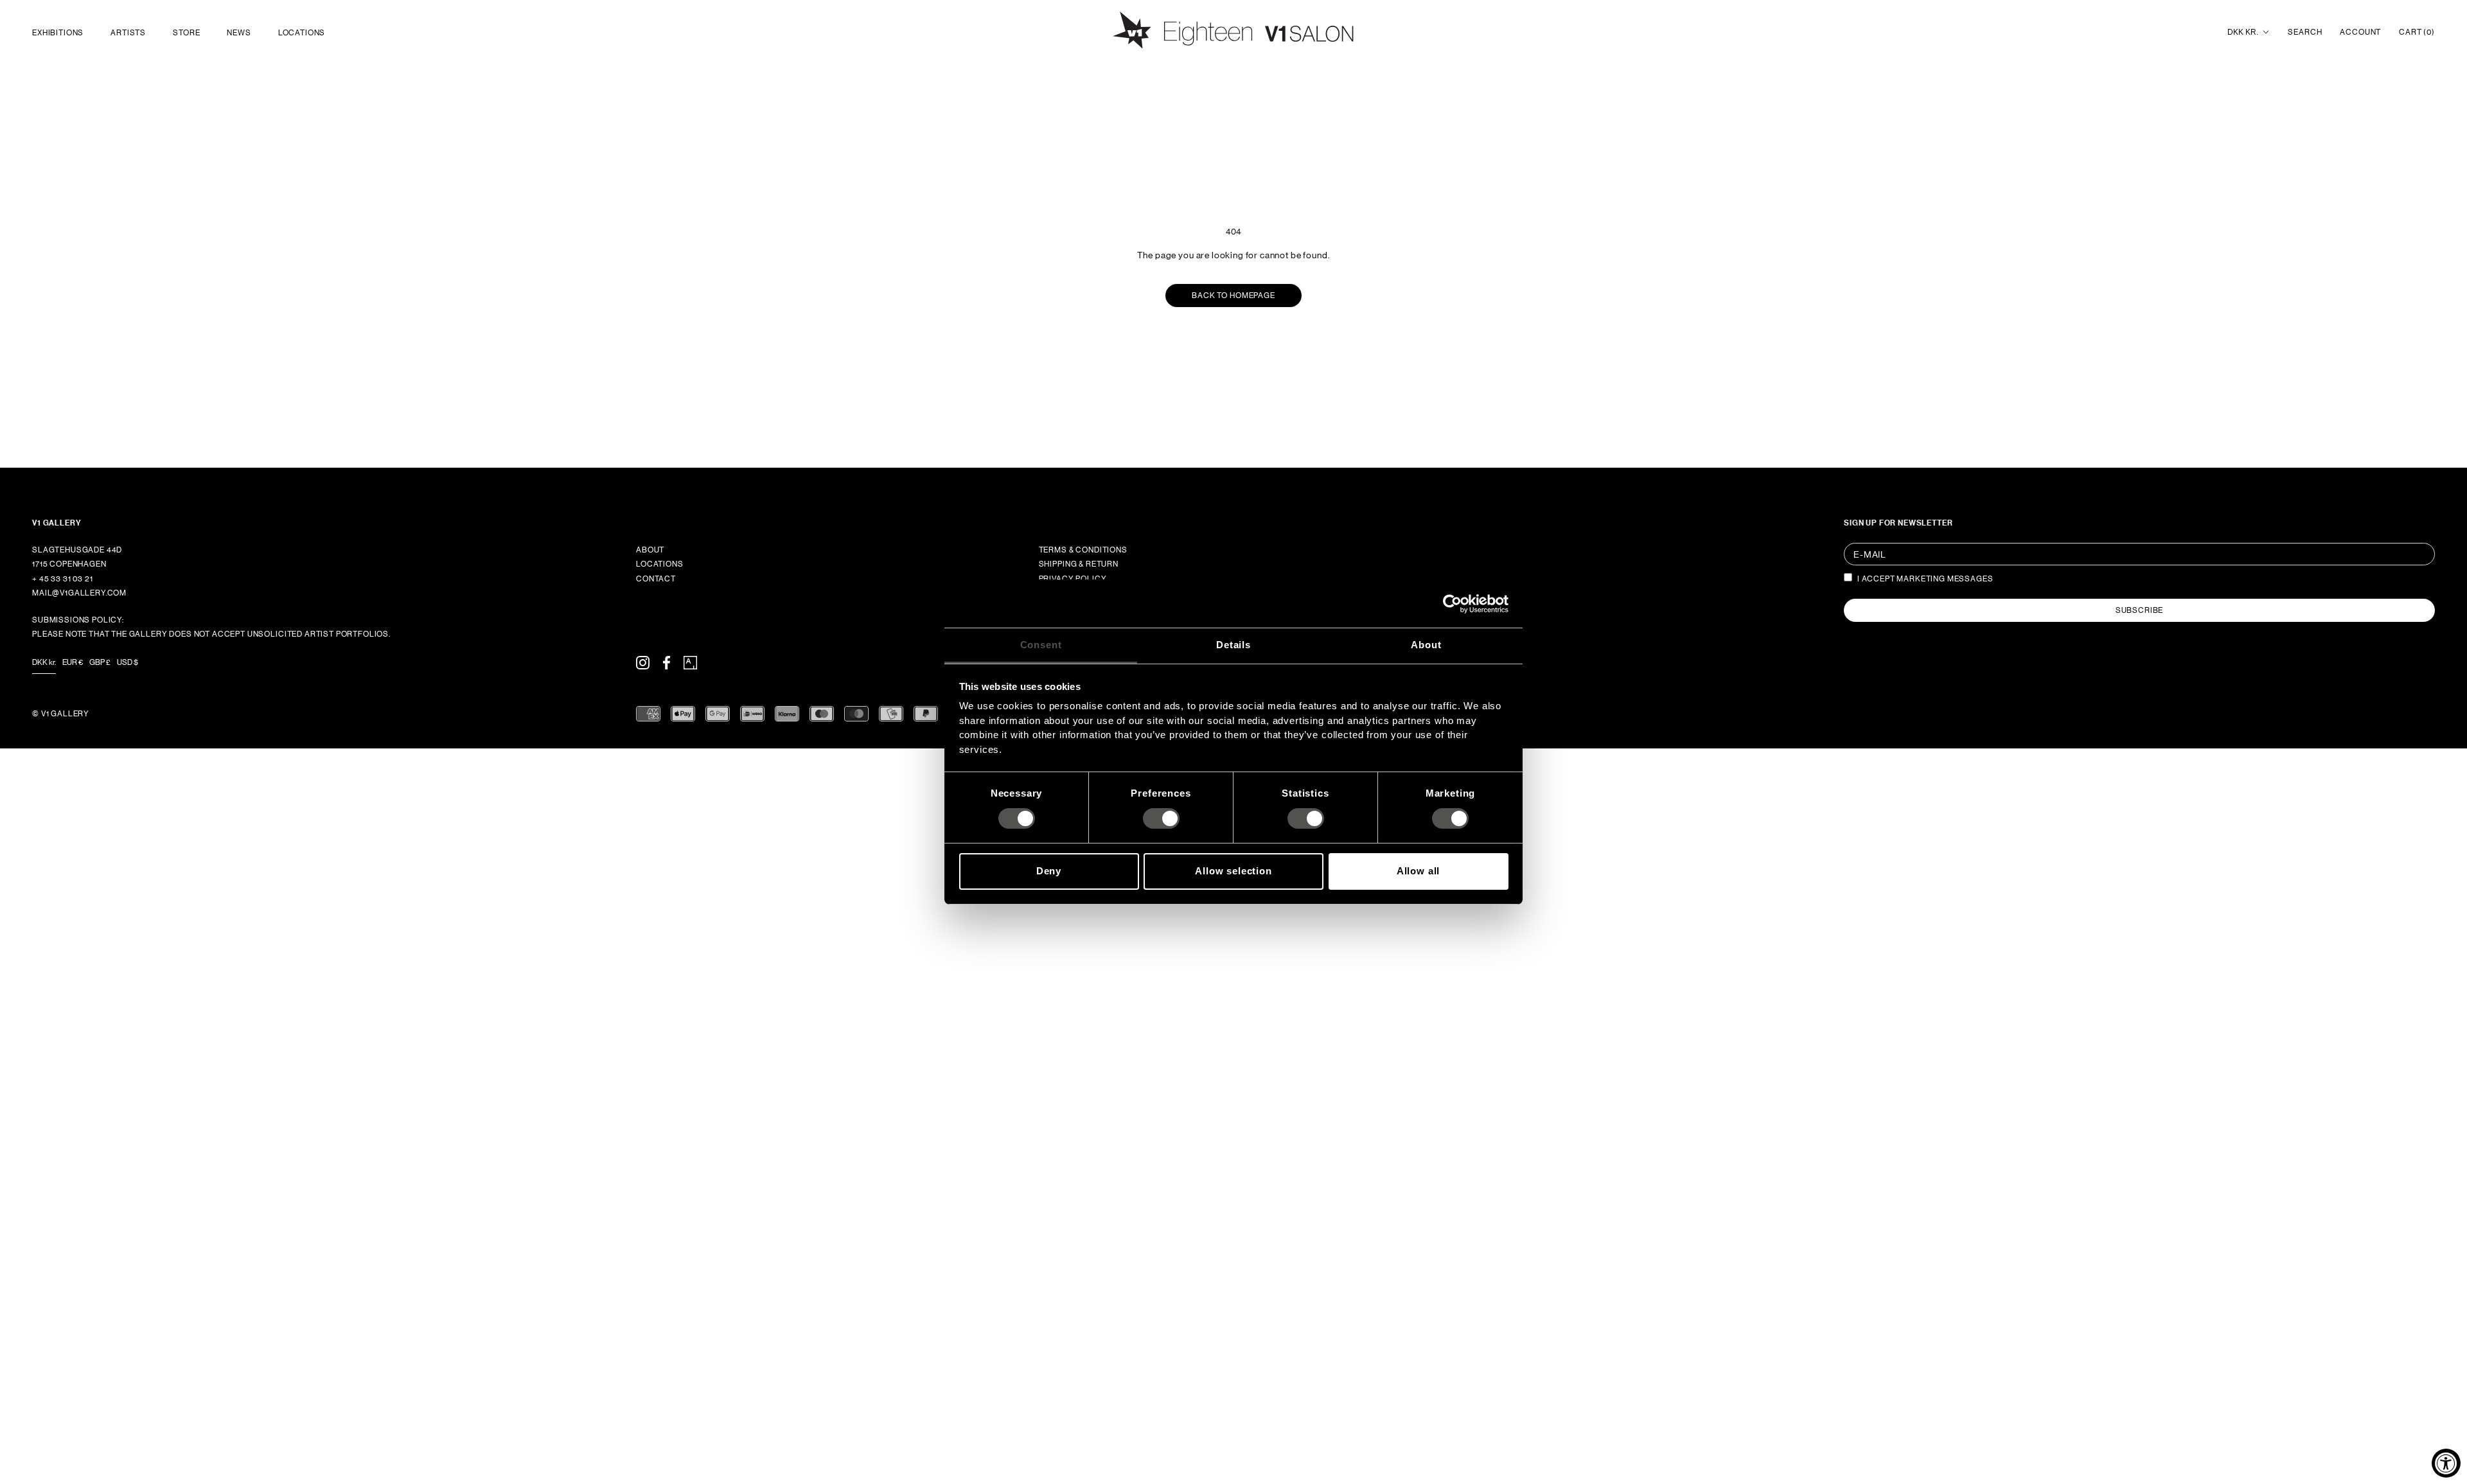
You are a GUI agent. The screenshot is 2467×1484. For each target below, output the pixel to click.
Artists (128, 33)
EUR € (73, 662)
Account (2360, 32)
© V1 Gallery (61, 714)
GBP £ (100, 662)
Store (186, 33)
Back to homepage (1233, 296)
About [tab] (1426, 645)
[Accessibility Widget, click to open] (2446, 1463)
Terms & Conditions (1083, 550)
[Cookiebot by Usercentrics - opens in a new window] (1452, 603)
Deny (1049, 871)
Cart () (2417, 32)
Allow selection (1233, 871)
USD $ (128, 662)
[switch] (1161, 818)
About (650, 550)
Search (2305, 32)
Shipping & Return (1079, 564)
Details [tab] (1233, 645)
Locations (302, 33)
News (239, 33)
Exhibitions (58, 33)
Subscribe (2140, 610)
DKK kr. (2243, 32)
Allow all (1419, 871)
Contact (656, 579)
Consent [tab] (1041, 645)
